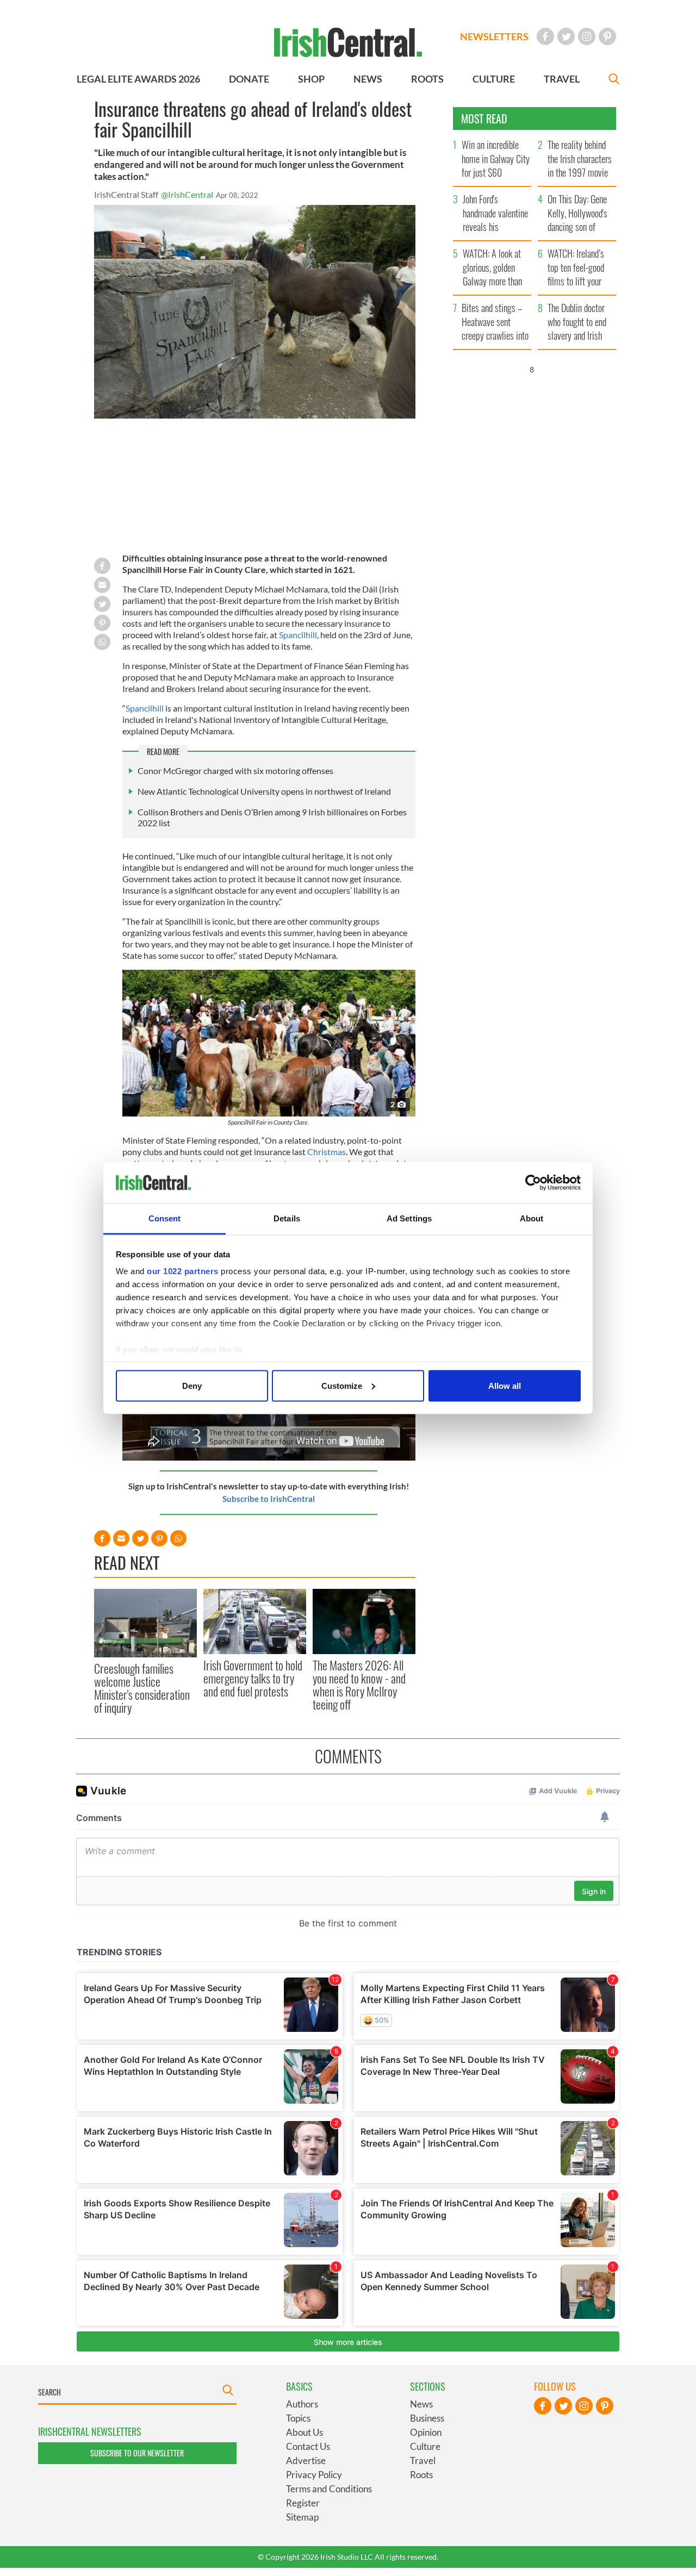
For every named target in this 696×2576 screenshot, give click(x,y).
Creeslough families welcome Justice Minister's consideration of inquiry (142, 1688)
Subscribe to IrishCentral (269, 1499)
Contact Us (308, 2446)
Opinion (426, 2432)
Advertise (306, 2460)
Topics (298, 2418)
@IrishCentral (187, 194)
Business (427, 2418)
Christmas (327, 1152)
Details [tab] (287, 1218)
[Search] (614, 80)
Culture (425, 2446)
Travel (423, 2460)
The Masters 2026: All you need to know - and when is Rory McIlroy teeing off (359, 1685)
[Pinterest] (607, 36)
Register (303, 2503)
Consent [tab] (165, 1218)
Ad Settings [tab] (409, 1218)
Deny (192, 1385)
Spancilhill (298, 635)
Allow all (505, 1385)
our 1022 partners (183, 1271)
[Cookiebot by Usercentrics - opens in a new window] (533, 1183)
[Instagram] (587, 36)
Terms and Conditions (329, 2489)
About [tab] (532, 1218)
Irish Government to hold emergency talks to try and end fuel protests (253, 1678)
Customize (342, 1385)
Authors (302, 2404)
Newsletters (494, 36)
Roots (421, 2475)
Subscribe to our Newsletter (137, 2453)
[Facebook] (545, 36)
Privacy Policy (314, 2475)
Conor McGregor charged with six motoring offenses (235, 771)
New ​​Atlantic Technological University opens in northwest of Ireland (264, 791)
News (421, 2404)
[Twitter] (566, 36)
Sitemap (302, 2517)
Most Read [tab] (484, 118)
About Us (304, 2432)
